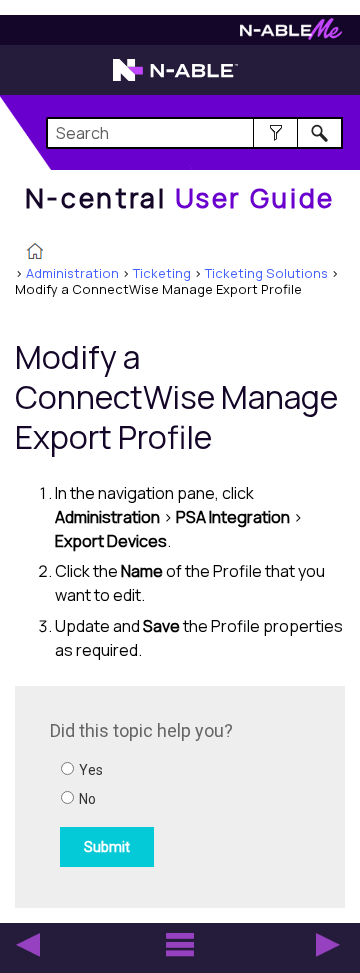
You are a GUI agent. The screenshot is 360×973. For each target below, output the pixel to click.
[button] (275, 133)
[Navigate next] (328, 945)
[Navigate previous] (28, 945)
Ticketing (162, 273)
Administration (72, 273)
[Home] (35, 253)
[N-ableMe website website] (291, 34)
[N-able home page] (175, 79)
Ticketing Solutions (266, 273)
